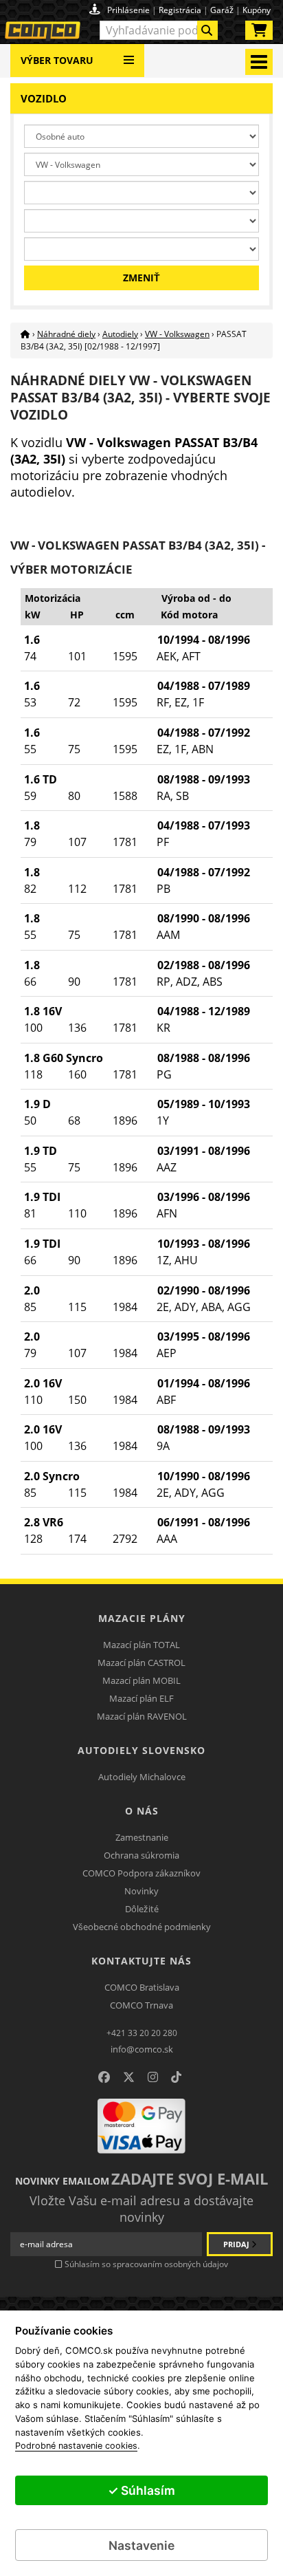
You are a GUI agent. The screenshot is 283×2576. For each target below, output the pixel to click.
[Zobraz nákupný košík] (259, 33)
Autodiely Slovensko (141, 1750)
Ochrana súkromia (141, 1855)
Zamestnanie (142, 1837)
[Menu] (129, 55)
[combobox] (159, 30)
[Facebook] (104, 2077)
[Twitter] (129, 2077)
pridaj (237, 2244)
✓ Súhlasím (141, 2490)
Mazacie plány (142, 1618)
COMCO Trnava (141, 2005)
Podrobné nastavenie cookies (76, 2446)
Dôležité (142, 1909)
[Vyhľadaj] (207, 30)
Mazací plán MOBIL (141, 1680)
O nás (142, 1811)
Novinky (141, 1891)
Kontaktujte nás (141, 1961)
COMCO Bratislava (142, 1987)
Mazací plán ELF (141, 1698)
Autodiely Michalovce (142, 1777)
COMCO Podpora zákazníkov (141, 1873)
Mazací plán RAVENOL (142, 1716)
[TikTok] (176, 2077)
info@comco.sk (142, 2049)
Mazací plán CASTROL (141, 1663)
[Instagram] (153, 2077)
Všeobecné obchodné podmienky (142, 1927)
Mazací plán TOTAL (141, 1645)
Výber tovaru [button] (57, 60)
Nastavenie (141, 2545)
